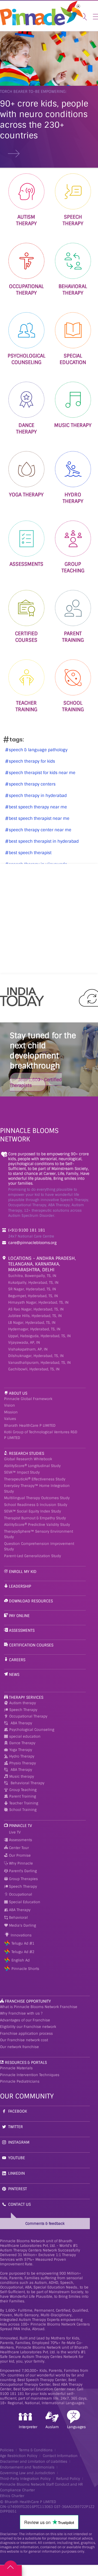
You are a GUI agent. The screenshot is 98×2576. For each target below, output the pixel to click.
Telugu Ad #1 (23, 1943)
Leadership (20, 1586)
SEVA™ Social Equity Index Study (33, 1511)
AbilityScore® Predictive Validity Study (37, 1525)
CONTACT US (19, 2204)
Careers (17, 1660)
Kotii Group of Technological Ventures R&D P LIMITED (41, 1435)
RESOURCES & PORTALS (26, 2062)
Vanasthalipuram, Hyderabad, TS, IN (39, 1363)
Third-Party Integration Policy (25, 2479)
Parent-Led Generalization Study (33, 1556)
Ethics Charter (12, 2496)
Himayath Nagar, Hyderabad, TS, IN (38, 1302)
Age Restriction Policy (19, 2456)
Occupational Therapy (28, 1716)
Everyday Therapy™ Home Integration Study (37, 1489)
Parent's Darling (22, 1871)
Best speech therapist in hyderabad (43, 841)
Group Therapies (23, 1879)
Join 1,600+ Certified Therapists (36, 1083)
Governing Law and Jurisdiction (27, 2473)
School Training (23, 1810)
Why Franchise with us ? (21, 2013)
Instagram (19, 2142)
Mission (11, 1412)
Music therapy (22, 1776)
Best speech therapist (30, 853)
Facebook (18, 2111)
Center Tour (18, 1848)
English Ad (21, 1960)
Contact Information (60, 2456)
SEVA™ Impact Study (22, 1472)
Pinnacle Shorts (25, 1969)
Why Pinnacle (20, 1863)
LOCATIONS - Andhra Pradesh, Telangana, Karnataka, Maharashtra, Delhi (42, 1264)
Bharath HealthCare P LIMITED (30, 1425)
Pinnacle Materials (16, 2068)
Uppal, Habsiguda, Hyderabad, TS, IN (39, 1336)
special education (25, 1736)
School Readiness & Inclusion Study (36, 1505)
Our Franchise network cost (24, 2040)
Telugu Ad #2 (23, 1952)
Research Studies (27, 1453)
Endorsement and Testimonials (27, 2467)
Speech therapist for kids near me (42, 773)
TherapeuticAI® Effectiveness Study (35, 1479)
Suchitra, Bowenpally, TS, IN (32, 1276)
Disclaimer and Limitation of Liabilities (34, 2462)
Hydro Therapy (22, 1756)
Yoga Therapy (21, 1750)
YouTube (17, 2158)
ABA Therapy (21, 1723)
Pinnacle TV (21, 1826)
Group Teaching (23, 1790)
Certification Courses (31, 1645)
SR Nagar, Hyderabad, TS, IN (32, 1289)
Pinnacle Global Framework (28, 1399)
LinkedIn (16, 2173)
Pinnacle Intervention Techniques (30, 2075)
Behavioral (18, 1918)
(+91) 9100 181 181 (27, 1230)
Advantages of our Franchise (25, 2020)
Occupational (20, 1894)
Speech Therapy (23, 1710)
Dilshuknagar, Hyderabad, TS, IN (36, 1356)
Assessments (22, 1630)
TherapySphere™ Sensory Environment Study (39, 1534)
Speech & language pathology (38, 750)
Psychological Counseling (32, 1730)
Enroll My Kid (23, 1572)
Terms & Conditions (36, 2450)
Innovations (21, 1935)
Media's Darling (22, 1925)
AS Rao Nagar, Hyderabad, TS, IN (36, 1309)
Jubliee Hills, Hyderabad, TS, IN (35, 1316)
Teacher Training (24, 1803)
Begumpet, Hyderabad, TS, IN (33, 1296)
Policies (7, 2450)
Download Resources (31, 1601)
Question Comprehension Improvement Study (39, 1547)
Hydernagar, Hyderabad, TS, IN (34, 1329)
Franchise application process (26, 2033)
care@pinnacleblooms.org (32, 1243)
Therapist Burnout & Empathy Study (35, 1518)
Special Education (24, 1902)
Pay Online (19, 1616)
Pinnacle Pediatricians (20, 2081)
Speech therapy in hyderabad (37, 796)
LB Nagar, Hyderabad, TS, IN (32, 1323)
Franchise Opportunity (28, 2001)
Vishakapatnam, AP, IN (28, 1349)
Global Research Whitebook (28, 1459)
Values (10, 1419)
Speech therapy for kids (31, 761)
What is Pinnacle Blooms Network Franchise (39, 2007)
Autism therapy (23, 1703)
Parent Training (23, 1796)
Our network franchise (19, 2047)
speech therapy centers (32, 784)
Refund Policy (68, 2479)
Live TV (14, 1832)
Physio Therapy (23, 1763)
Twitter (16, 2127)
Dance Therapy (22, 1743)
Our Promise (19, 1855)
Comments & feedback (45, 2224)
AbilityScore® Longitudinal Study (32, 1466)
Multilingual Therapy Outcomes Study (37, 1498)
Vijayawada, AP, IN (24, 1342)
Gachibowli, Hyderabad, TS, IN (34, 1369)
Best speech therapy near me (37, 807)
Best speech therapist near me (39, 818)
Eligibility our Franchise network (28, 2027)
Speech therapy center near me (39, 830)
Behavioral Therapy (27, 1783)
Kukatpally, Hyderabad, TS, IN (33, 1283)
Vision (10, 1405)
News (14, 1674)
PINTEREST (18, 2189)
